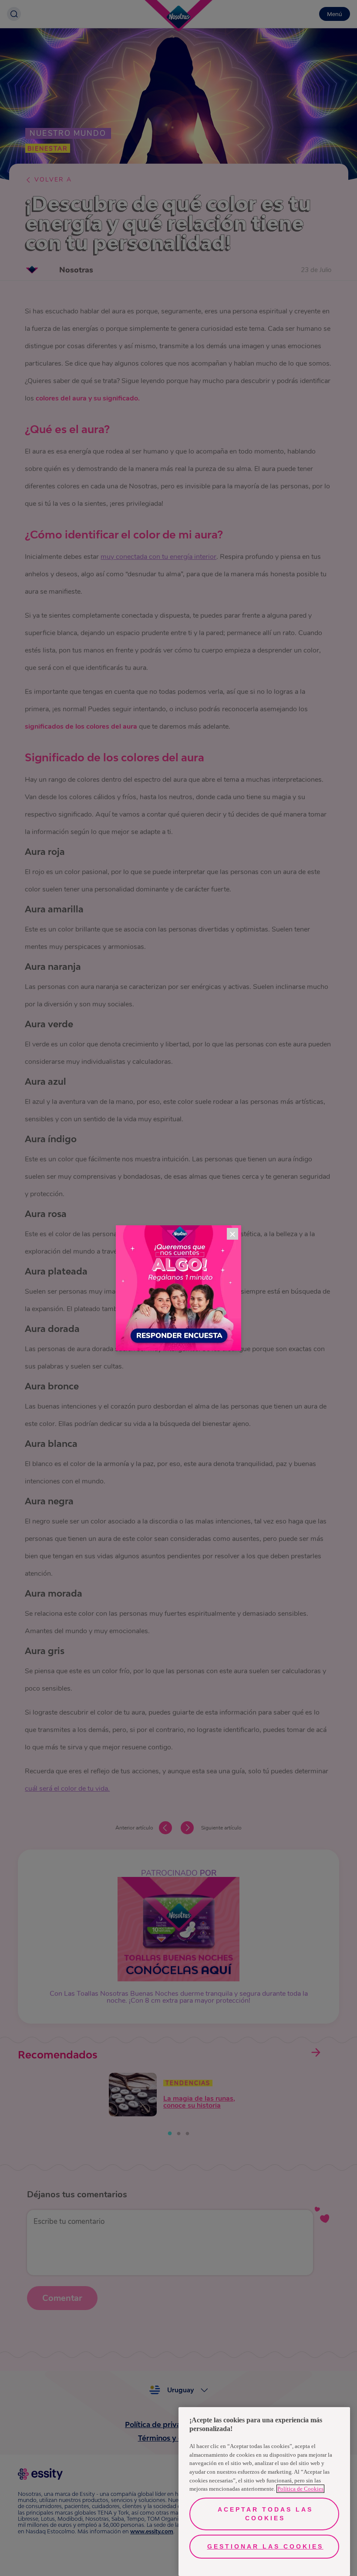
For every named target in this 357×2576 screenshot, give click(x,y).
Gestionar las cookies (265, 2546)
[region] (264, 2492)
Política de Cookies (300, 2489)
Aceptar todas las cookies (265, 2514)
